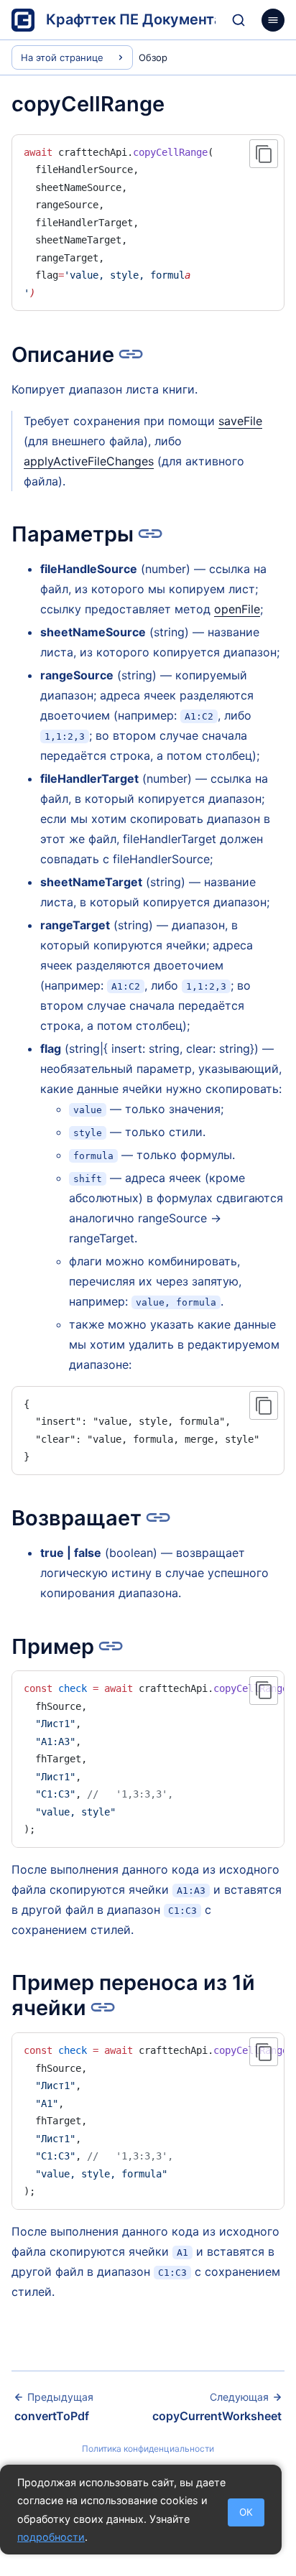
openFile (237, 609)
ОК (246, 2512)
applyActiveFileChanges (89, 461)
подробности (51, 2537)
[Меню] (273, 20)
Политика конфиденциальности (148, 2449)
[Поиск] (239, 20)
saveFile (240, 421)
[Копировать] (264, 154)
